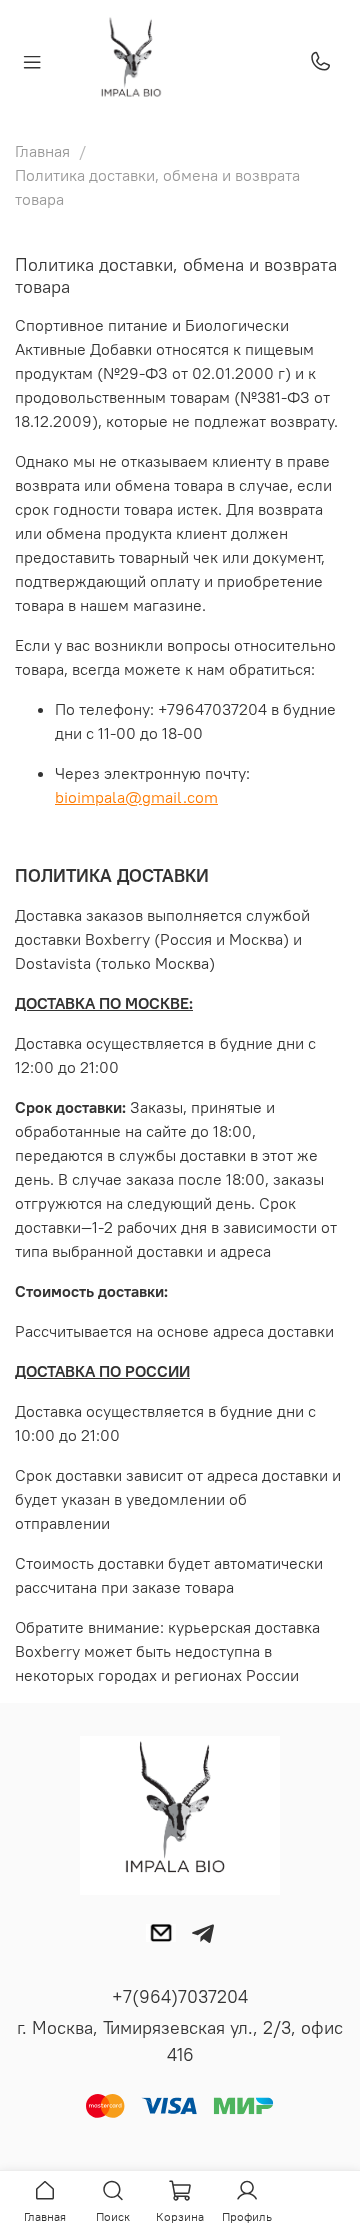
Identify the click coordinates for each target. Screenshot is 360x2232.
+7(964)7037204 (180, 1996)
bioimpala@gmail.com (136, 797)
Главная (42, 151)
